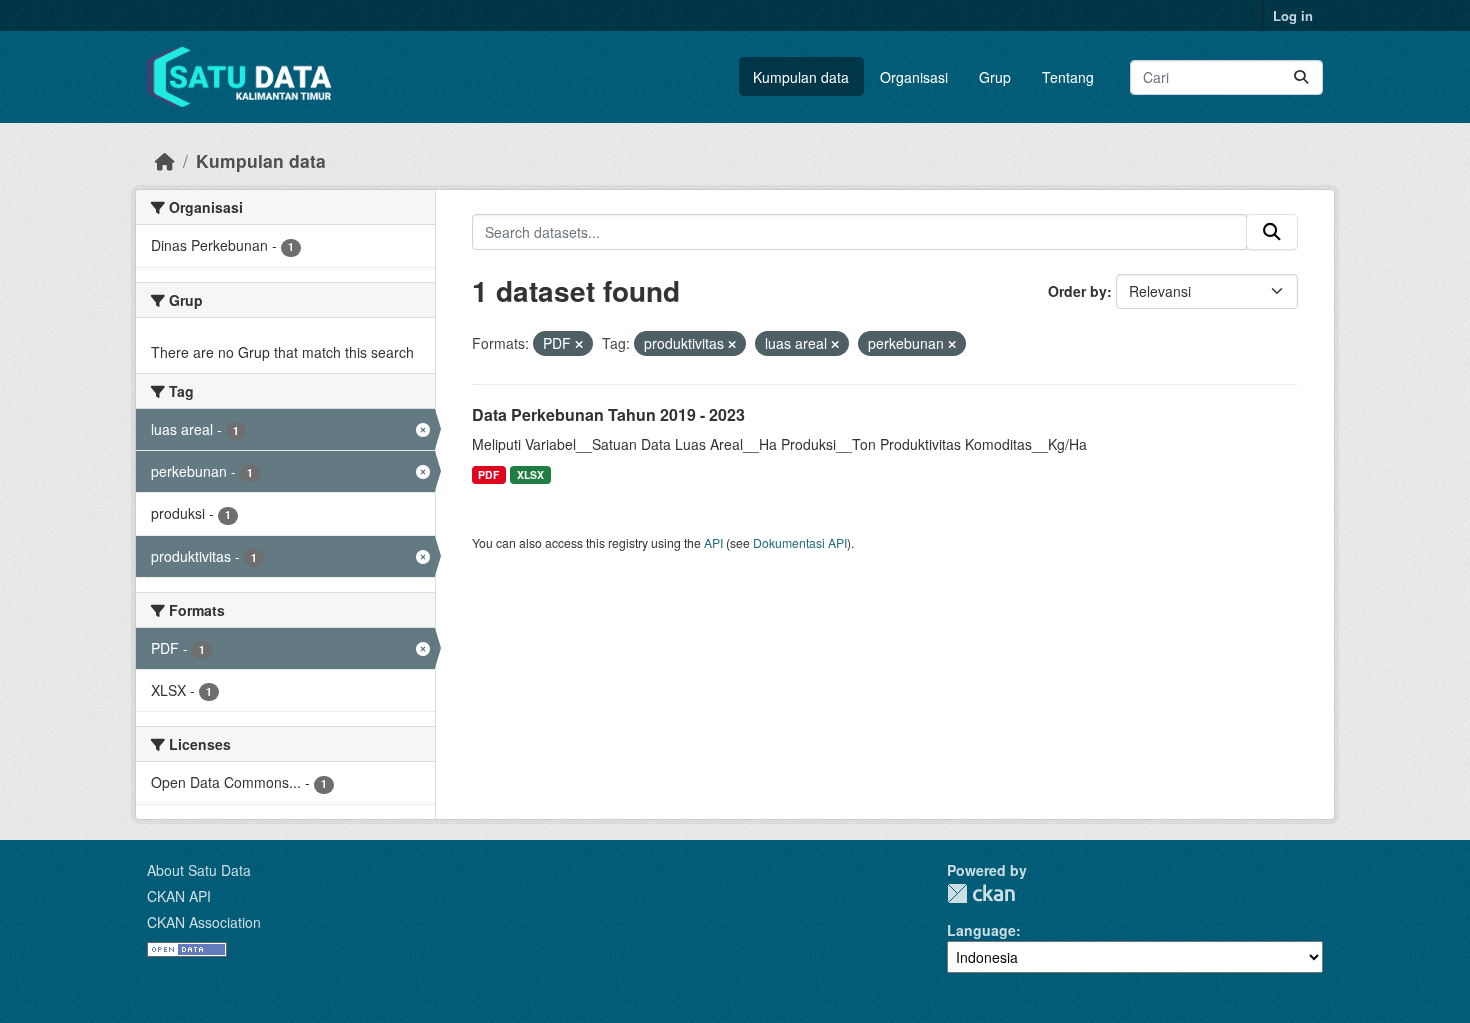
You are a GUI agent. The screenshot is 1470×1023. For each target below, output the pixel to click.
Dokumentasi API (800, 542)
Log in (1293, 15)
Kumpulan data (801, 77)
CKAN (981, 893)
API (713, 542)
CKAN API (179, 896)
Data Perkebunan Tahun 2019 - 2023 (608, 414)
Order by (1077, 291)
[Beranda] (165, 160)
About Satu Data (199, 870)
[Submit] (1301, 77)
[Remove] (579, 344)
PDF (488, 474)
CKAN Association (204, 922)
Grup (995, 77)
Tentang (1068, 77)
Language (981, 930)
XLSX (530, 474)
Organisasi (914, 77)
